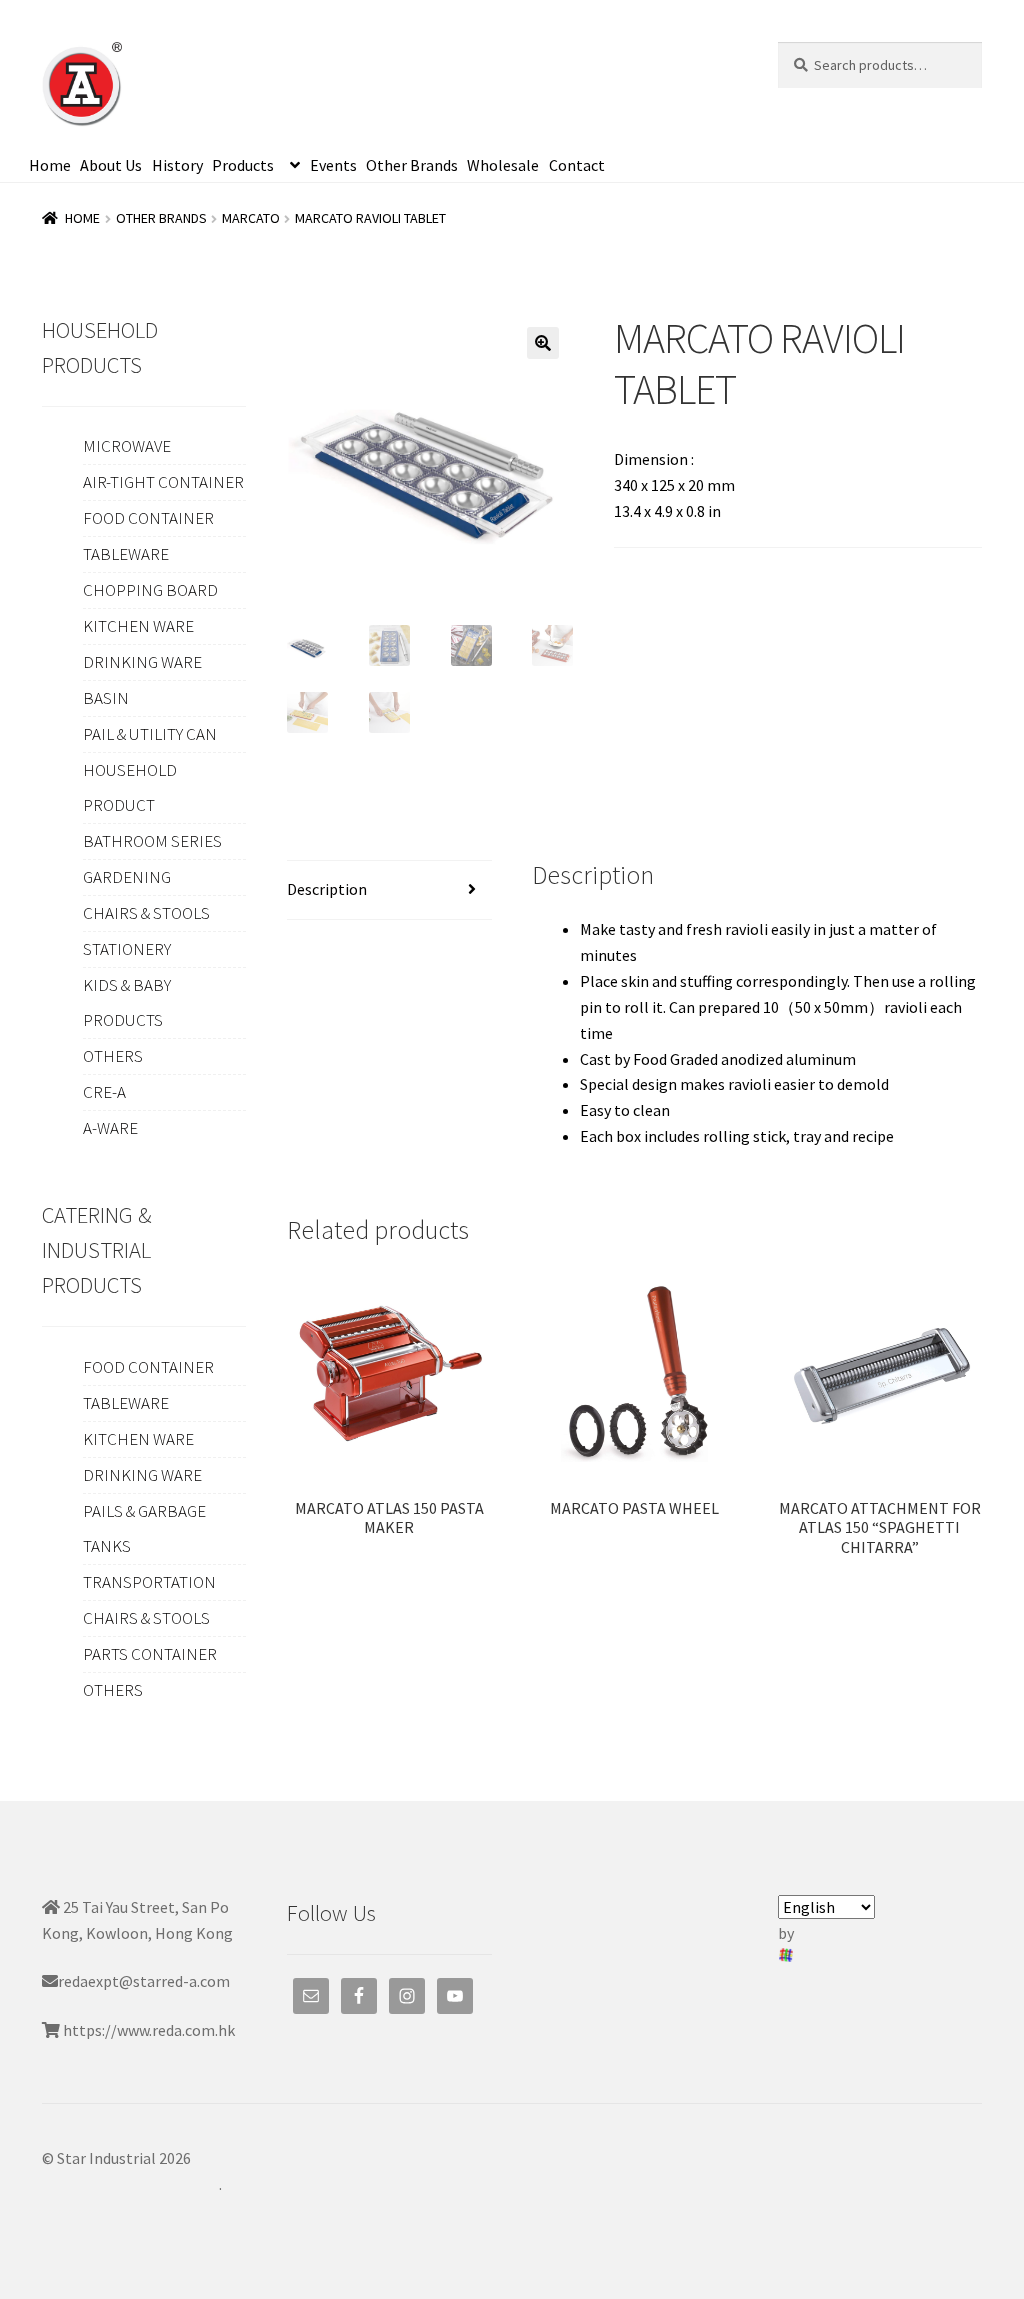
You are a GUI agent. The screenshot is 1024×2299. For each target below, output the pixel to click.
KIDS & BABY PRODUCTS (127, 1002)
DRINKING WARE (142, 662)
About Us (111, 165)
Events (333, 165)
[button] (543, 343)
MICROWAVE (127, 446)
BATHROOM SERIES (152, 841)
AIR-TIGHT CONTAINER (163, 482)
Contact (577, 165)
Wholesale (503, 165)
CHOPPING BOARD (150, 590)
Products (243, 165)
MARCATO (251, 218)
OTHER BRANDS (161, 218)
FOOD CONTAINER (148, 518)
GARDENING (127, 877)
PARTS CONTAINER (150, 1654)
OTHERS (113, 1056)
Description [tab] (327, 889)
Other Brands (412, 165)
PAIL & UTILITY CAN (150, 734)
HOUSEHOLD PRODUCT (130, 787)
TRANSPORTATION (149, 1582)
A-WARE (110, 1128)
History (177, 165)
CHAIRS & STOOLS (146, 913)
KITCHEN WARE (138, 626)
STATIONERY (127, 949)
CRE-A (104, 1092)
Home (50, 165)
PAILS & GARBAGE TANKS (144, 1528)
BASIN (106, 698)
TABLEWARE (126, 554)
